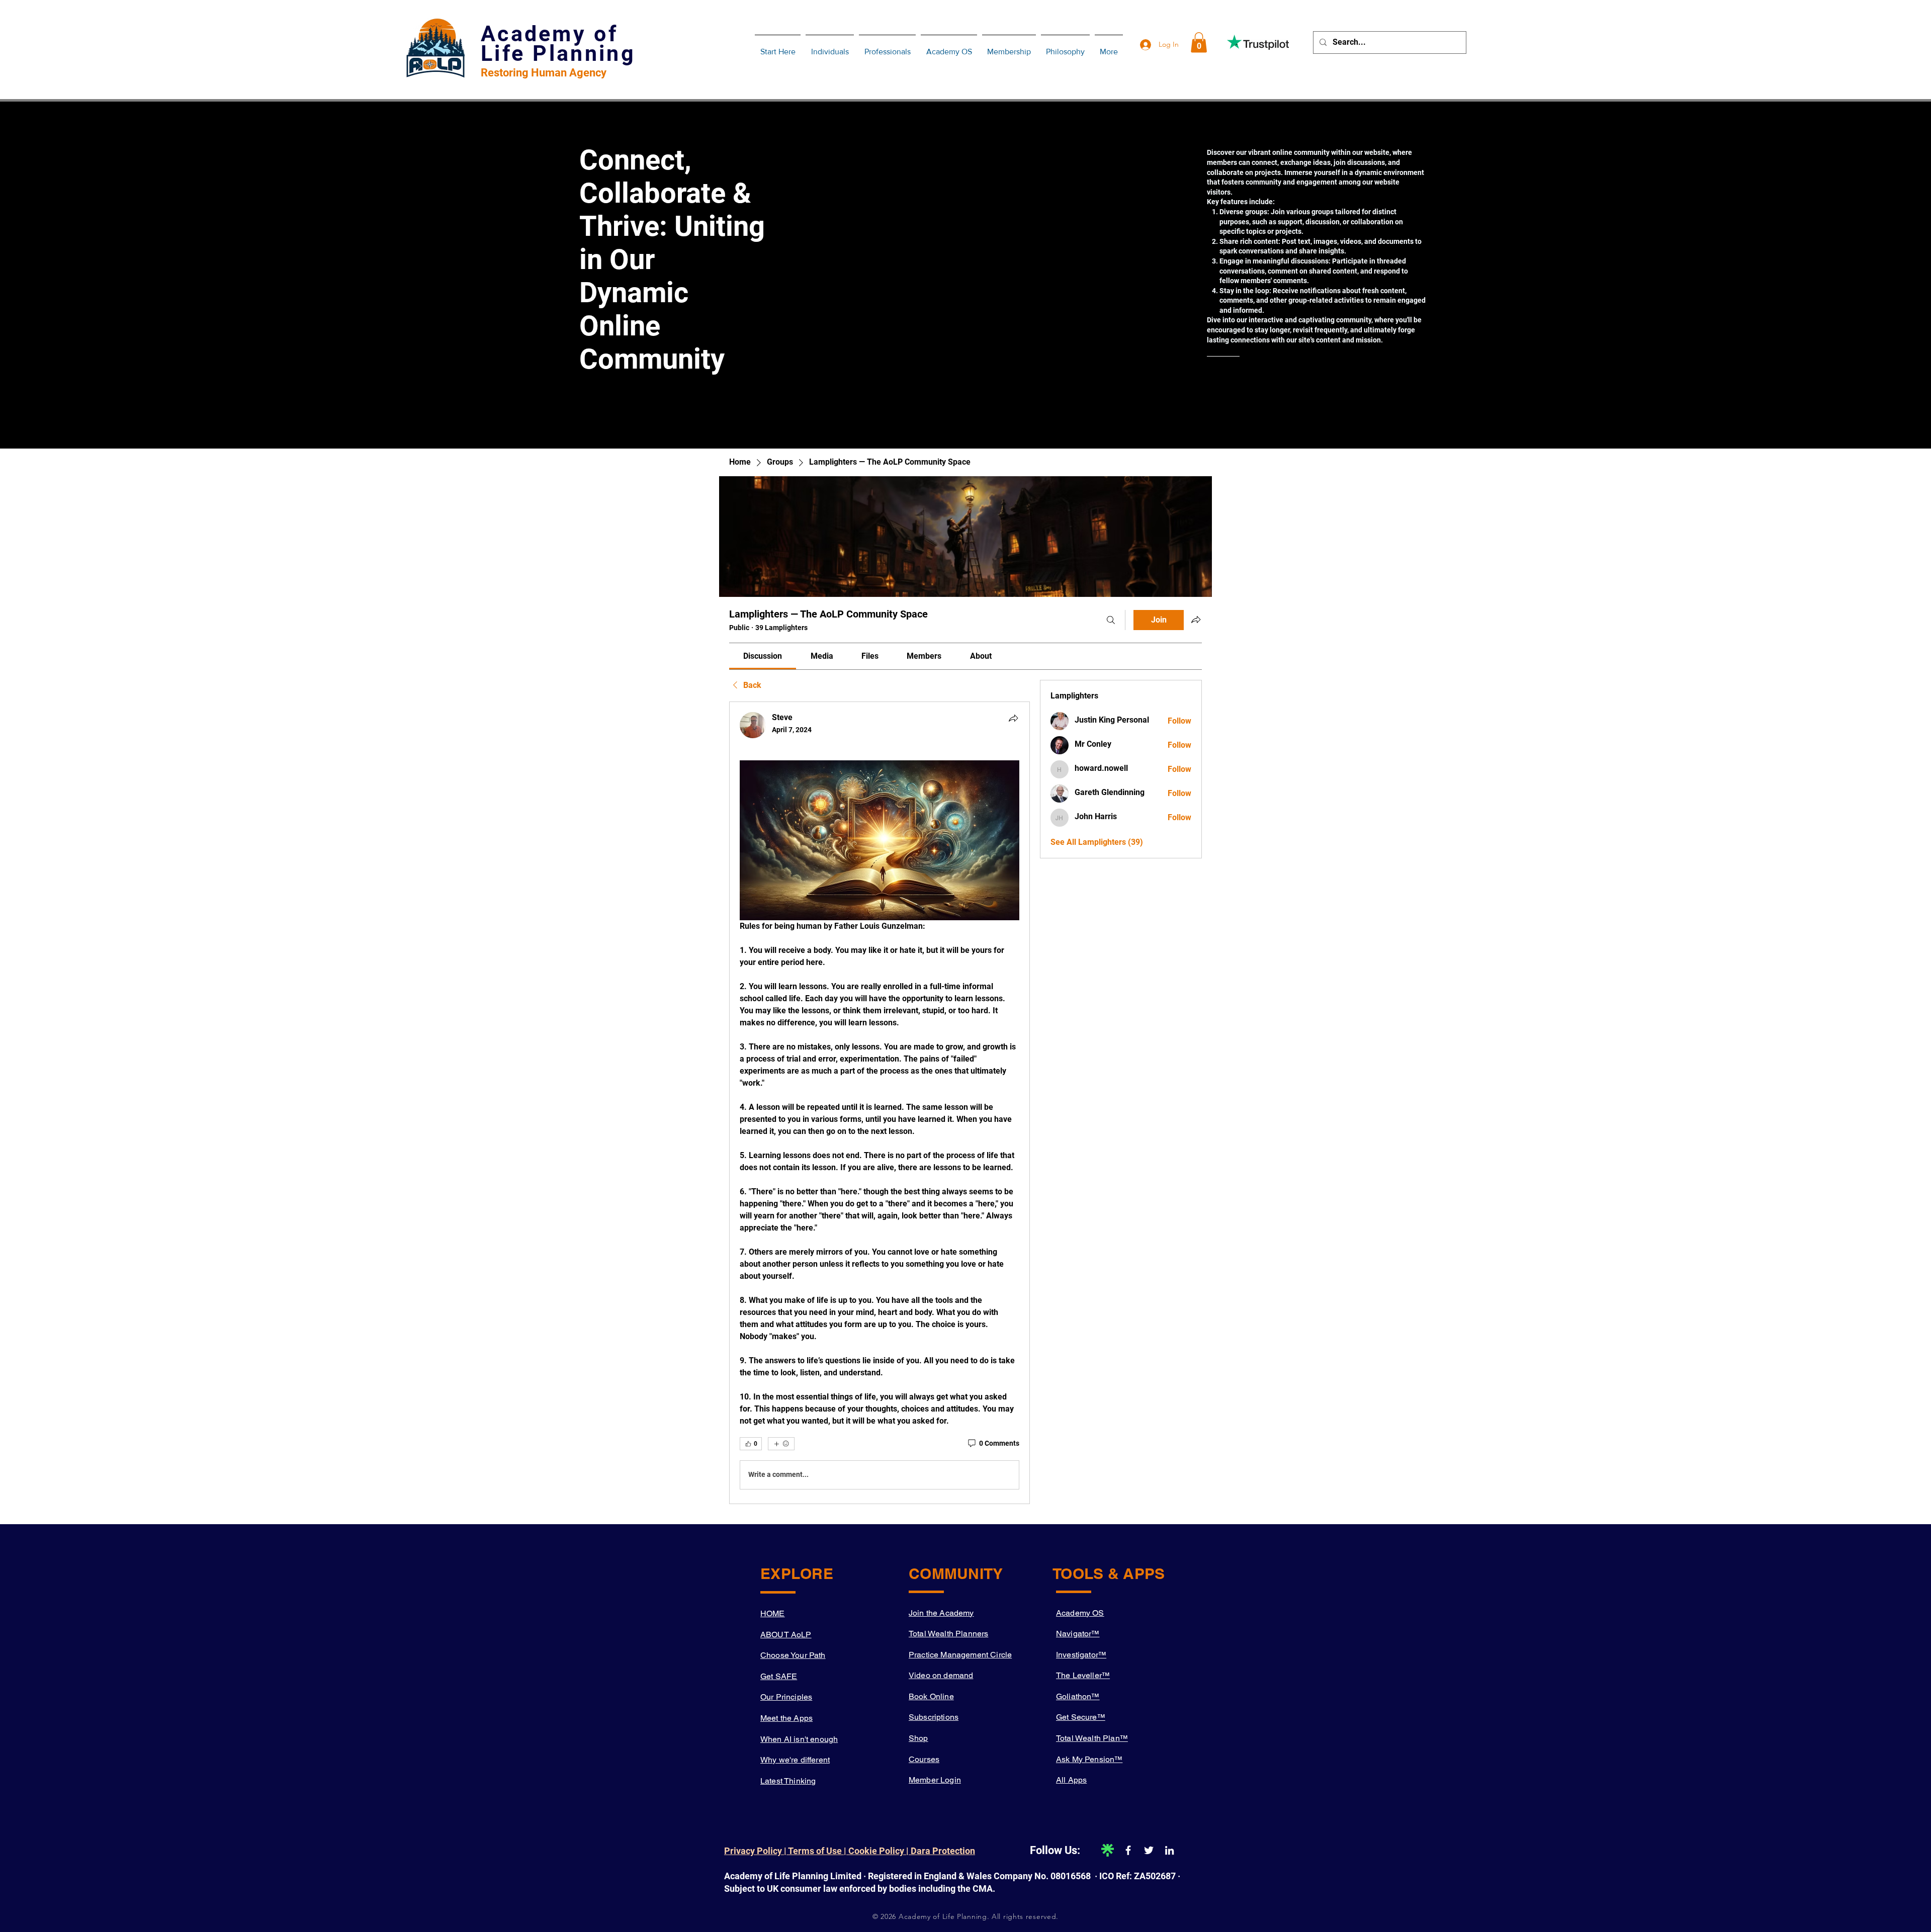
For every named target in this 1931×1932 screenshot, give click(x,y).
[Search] (1111, 620)
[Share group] (1196, 620)
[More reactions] (781, 1444)
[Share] (1013, 718)
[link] (763, 656)
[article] (880, 1103)
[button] (1199, 42)
